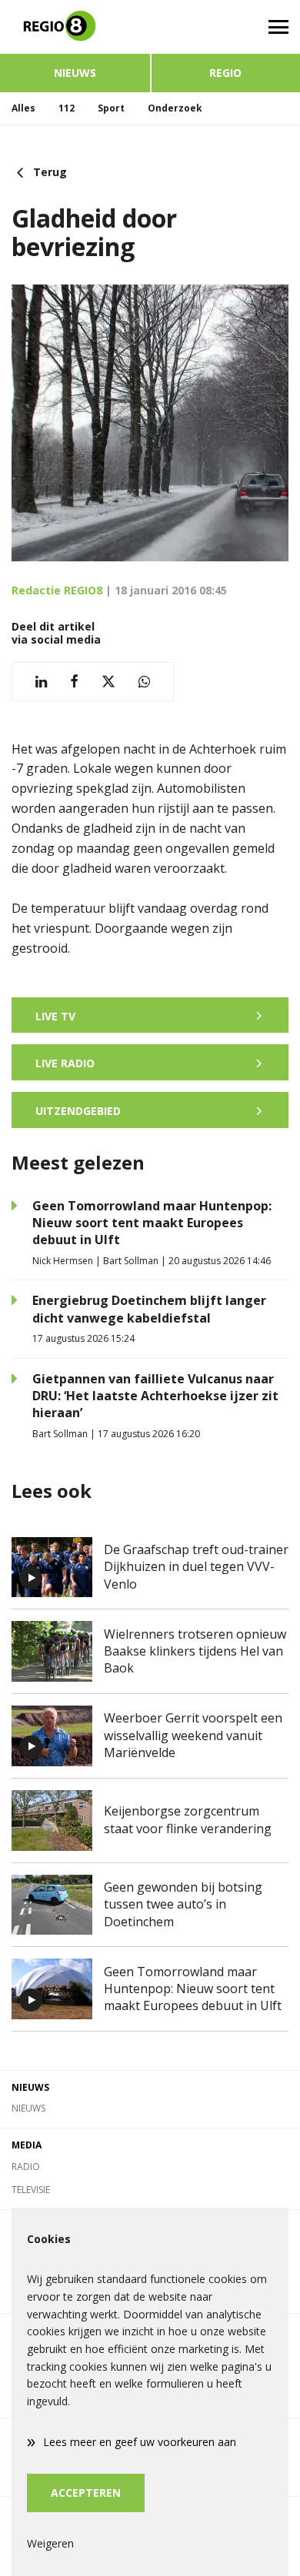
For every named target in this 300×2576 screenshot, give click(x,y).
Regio (225, 73)
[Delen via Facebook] (74, 682)
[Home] (75, 27)
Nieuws (75, 73)
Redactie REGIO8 (57, 590)
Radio (26, 2167)
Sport (111, 108)
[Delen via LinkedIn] (41, 682)
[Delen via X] (108, 682)
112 (67, 108)
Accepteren (86, 2493)
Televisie (31, 2190)
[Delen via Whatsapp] (144, 682)
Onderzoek (175, 108)
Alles (23, 108)
